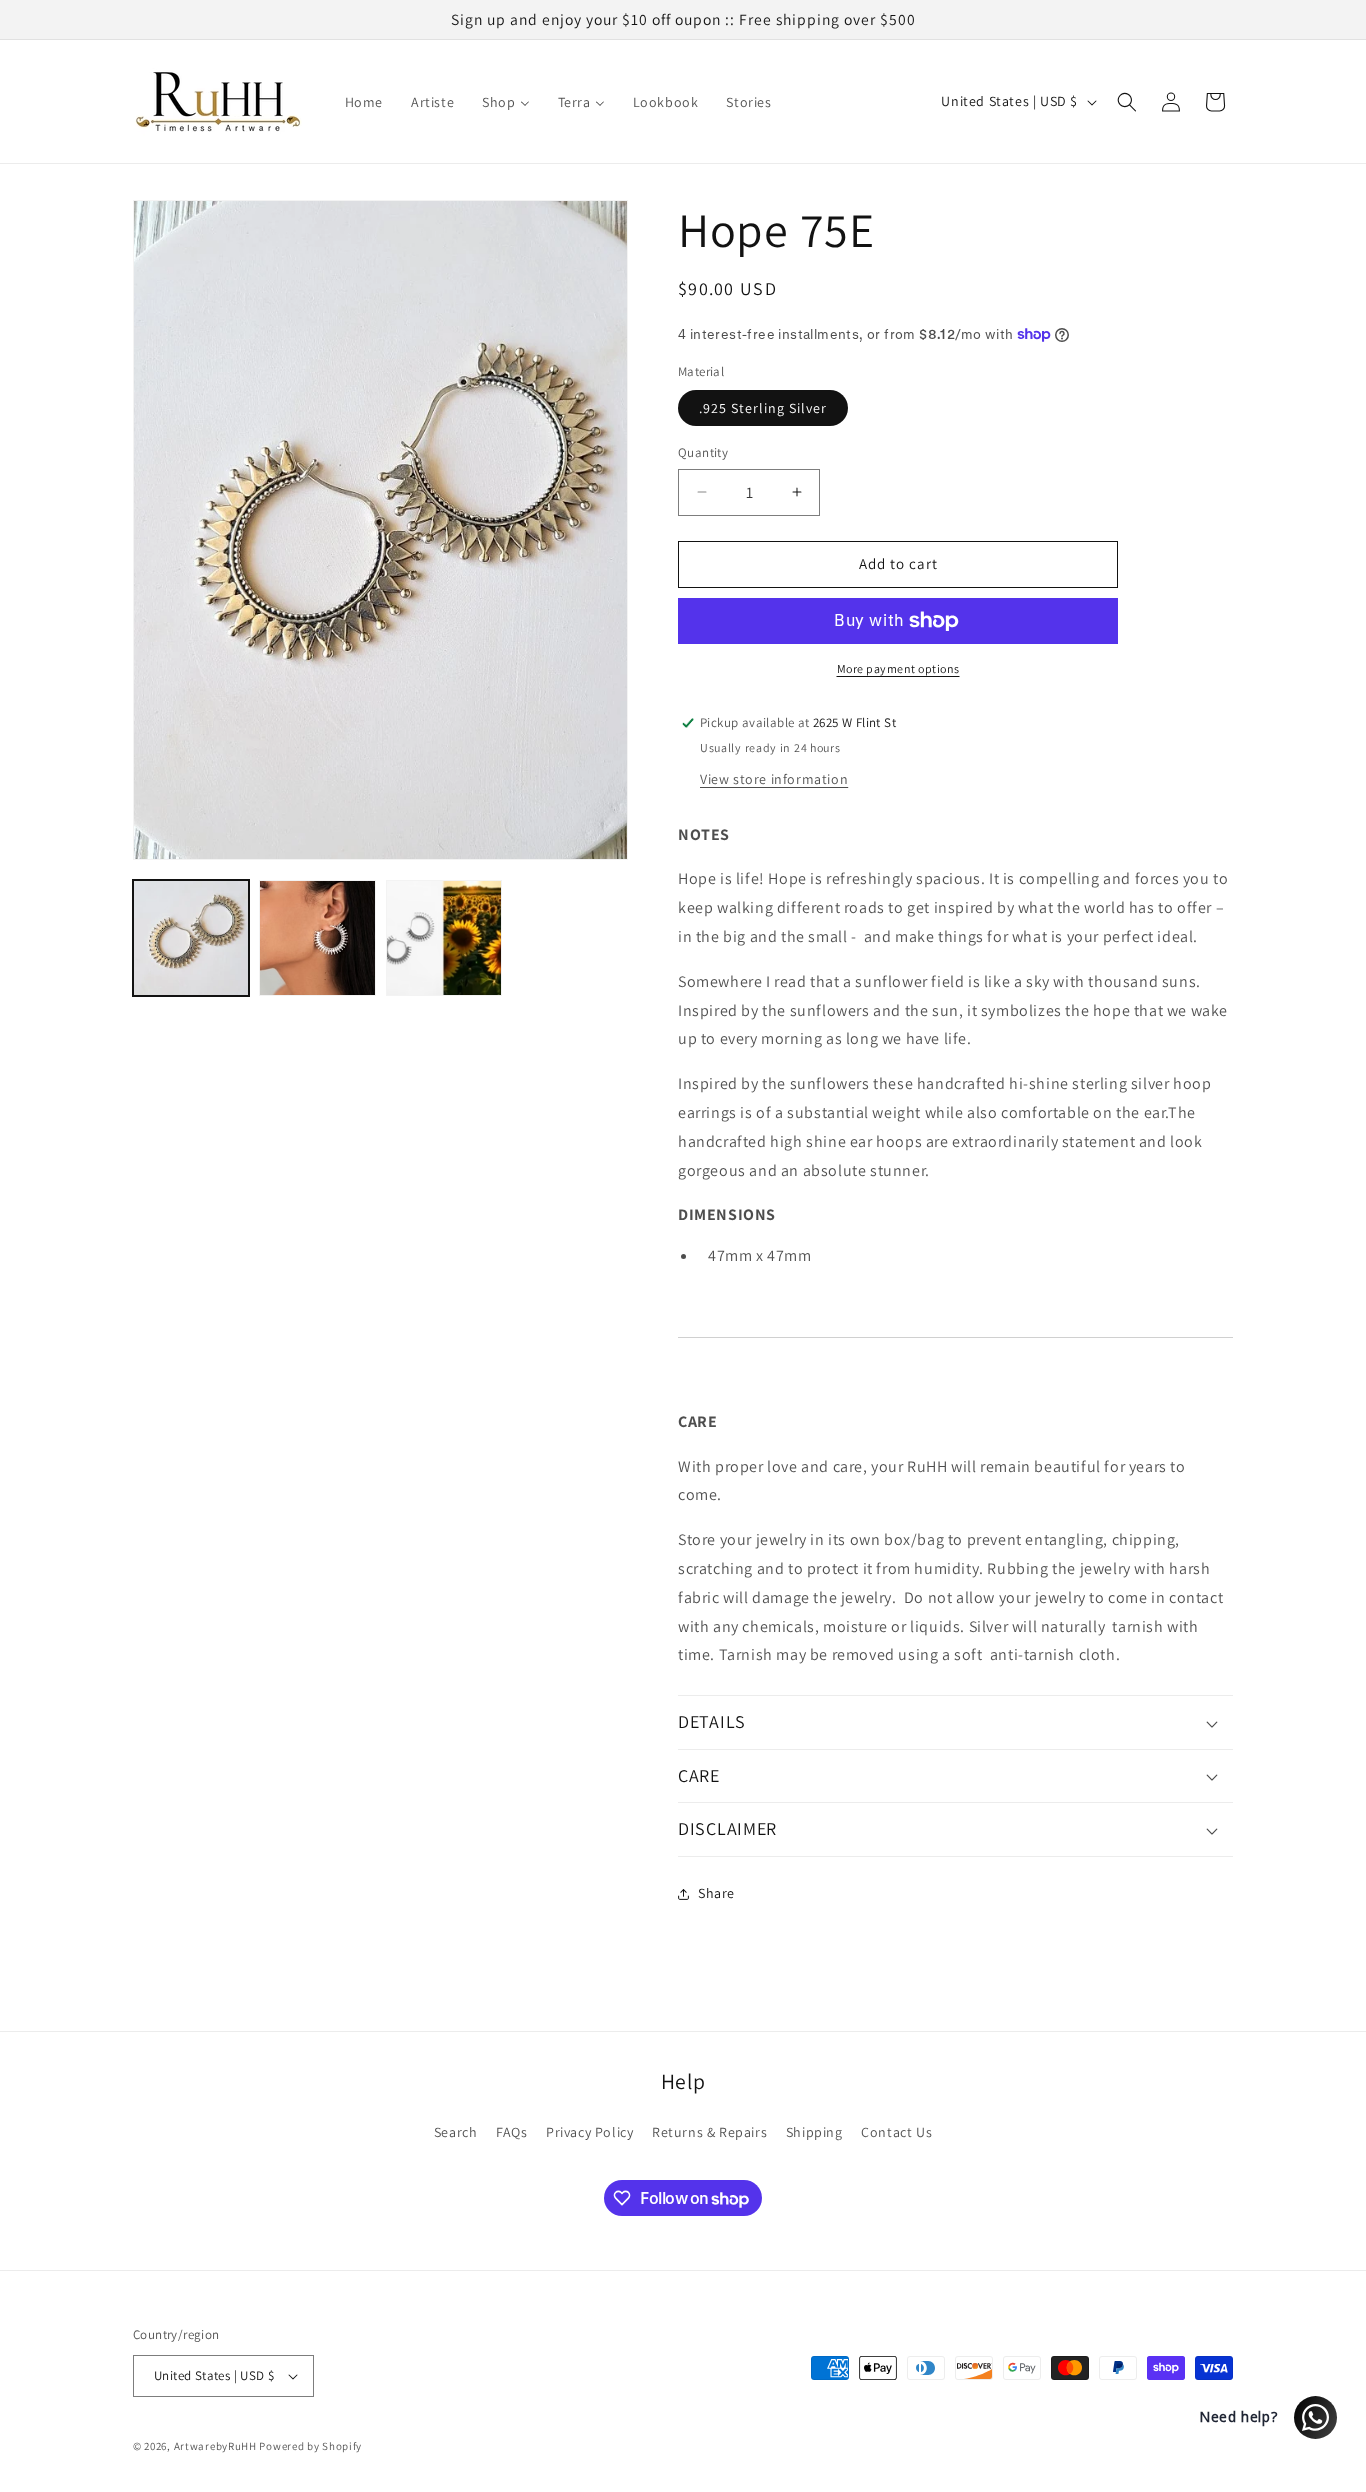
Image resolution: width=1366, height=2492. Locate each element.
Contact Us (896, 2132)
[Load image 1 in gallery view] (191, 938)
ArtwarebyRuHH (215, 2446)
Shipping (814, 2132)
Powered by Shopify (310, 2446)
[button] (1127, 102)
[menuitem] (364, 102)
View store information (774, 779)
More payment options (898, 668)
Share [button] (716, 1893)
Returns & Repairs (709, 2132)
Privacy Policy (589, 2132)
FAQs (511, 2132)
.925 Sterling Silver (763, 408)
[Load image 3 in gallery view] (444, 938)
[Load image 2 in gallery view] (317, 938)
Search (456, 2132)
